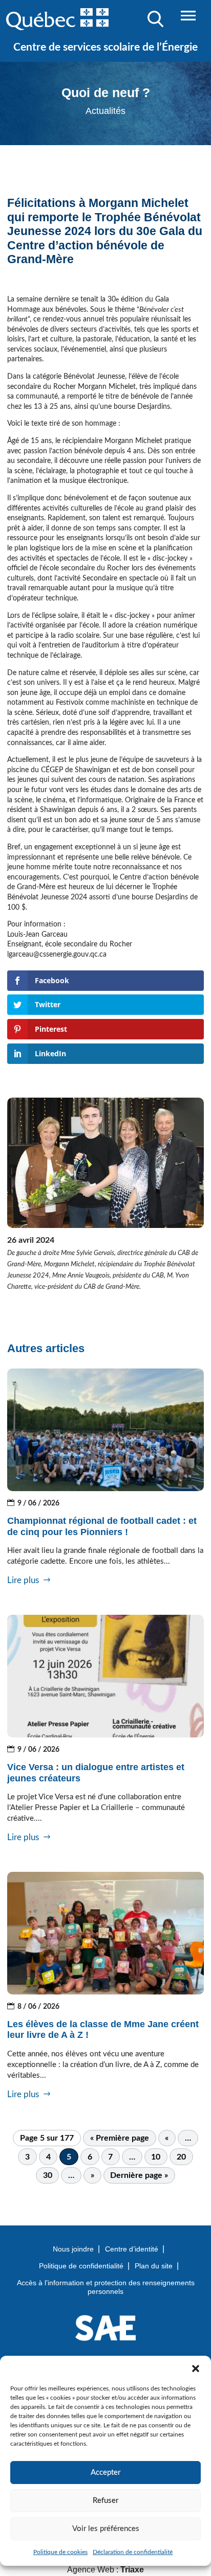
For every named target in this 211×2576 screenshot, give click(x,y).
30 (48, 2175)
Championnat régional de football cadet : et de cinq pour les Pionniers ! (102, 1526)
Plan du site (154, 2266)
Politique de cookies (60, 2552)
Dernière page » (139, 2175)
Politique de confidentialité (81, 2266)
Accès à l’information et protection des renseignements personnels (106, 2287)
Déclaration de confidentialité (133, 2552)
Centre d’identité (132, 2249)
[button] (196, 2369)
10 (156, 2157)
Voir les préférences (106, 2529)
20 (181, 2157)
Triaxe (132, 2570)
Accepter (105, 2473)
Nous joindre (73, 2249)
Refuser (105, 2501)
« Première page (120, 2138)
